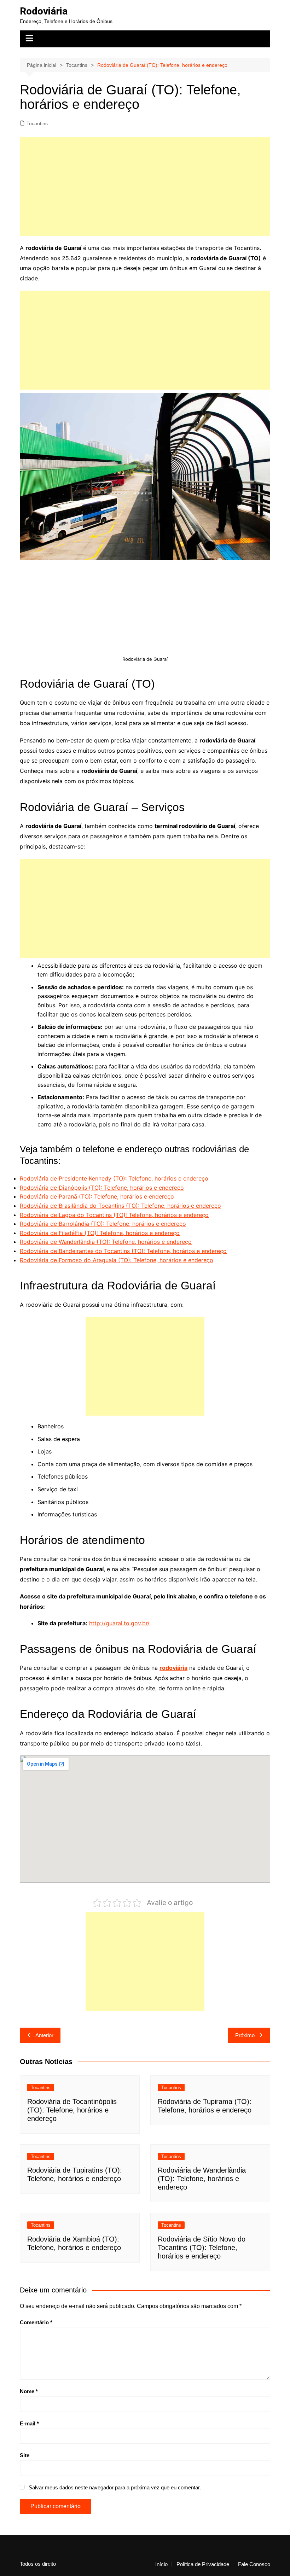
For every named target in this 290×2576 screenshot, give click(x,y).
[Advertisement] (145, 186)
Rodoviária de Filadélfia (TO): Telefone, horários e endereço (100, 1233)
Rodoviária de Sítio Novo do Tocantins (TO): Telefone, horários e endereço (202, 2248)
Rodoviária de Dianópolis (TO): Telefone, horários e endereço (102, 1188)
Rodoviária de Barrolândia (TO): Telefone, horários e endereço (103, 1224)
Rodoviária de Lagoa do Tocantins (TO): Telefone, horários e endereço (114, 1215)
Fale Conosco (254, 2564)
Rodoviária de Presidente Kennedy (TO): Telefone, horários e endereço (114, 1178)
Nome (29, 2391)
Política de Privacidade (203, 2564)
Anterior (44, 2035)
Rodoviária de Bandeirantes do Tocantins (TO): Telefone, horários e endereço (123, 1251)
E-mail (29, 2423)
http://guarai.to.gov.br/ (119, 1623)
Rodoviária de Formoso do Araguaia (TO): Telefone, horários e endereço (117, 1260)
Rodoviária (44, 11)
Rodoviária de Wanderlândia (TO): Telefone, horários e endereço (106, 1242)
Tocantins (37, 123)
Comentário (36, 2322)
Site (25, 2455)
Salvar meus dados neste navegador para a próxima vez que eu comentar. (115, 2487)
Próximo (245, 2035)
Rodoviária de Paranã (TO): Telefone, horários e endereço (97, 1196)
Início (161, 2564)
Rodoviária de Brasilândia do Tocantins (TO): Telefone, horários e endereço (120, 1206)
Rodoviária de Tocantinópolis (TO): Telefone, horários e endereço (72, 2110)
